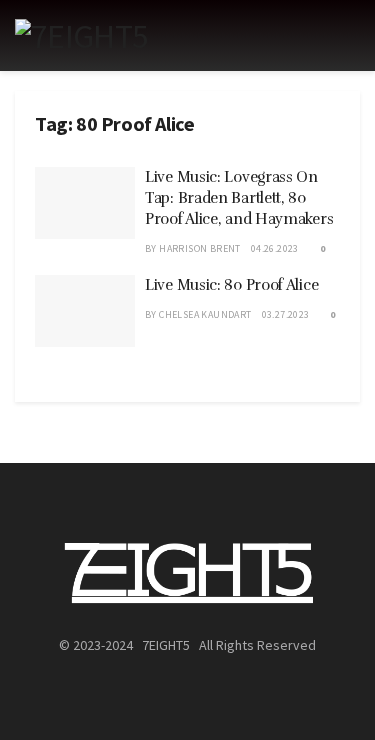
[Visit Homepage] (81, 36)
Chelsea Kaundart (205, 314)
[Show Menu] (351, 35)
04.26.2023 (275, 248)
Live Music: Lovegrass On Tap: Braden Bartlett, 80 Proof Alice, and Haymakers (239, 198)
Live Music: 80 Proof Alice (231, 285)
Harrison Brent (200, 248)
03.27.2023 (286, 314)
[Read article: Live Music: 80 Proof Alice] (85, 311)
